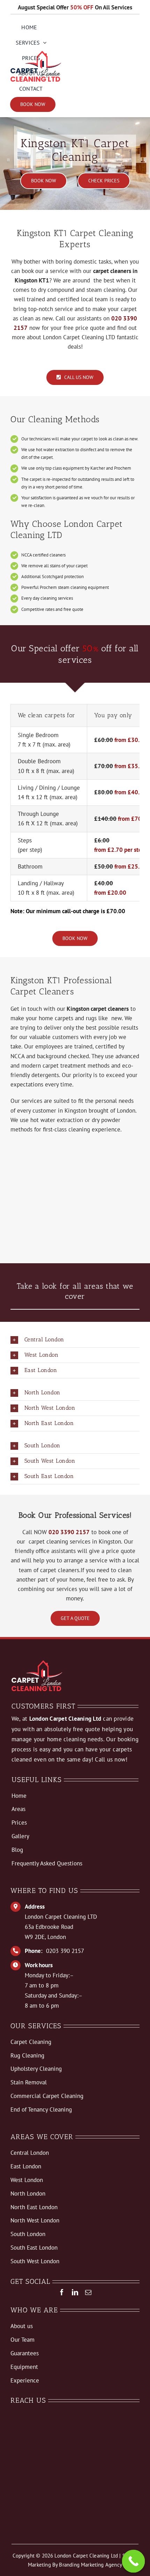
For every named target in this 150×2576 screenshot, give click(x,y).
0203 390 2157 (65, 1951)
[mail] (88, 2292)
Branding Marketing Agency (91, 2565)
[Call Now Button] (134, 2561)
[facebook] (62, 2292)
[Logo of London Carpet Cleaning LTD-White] (37, 1663)
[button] (75, 1340)
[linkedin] (75, 2292)
